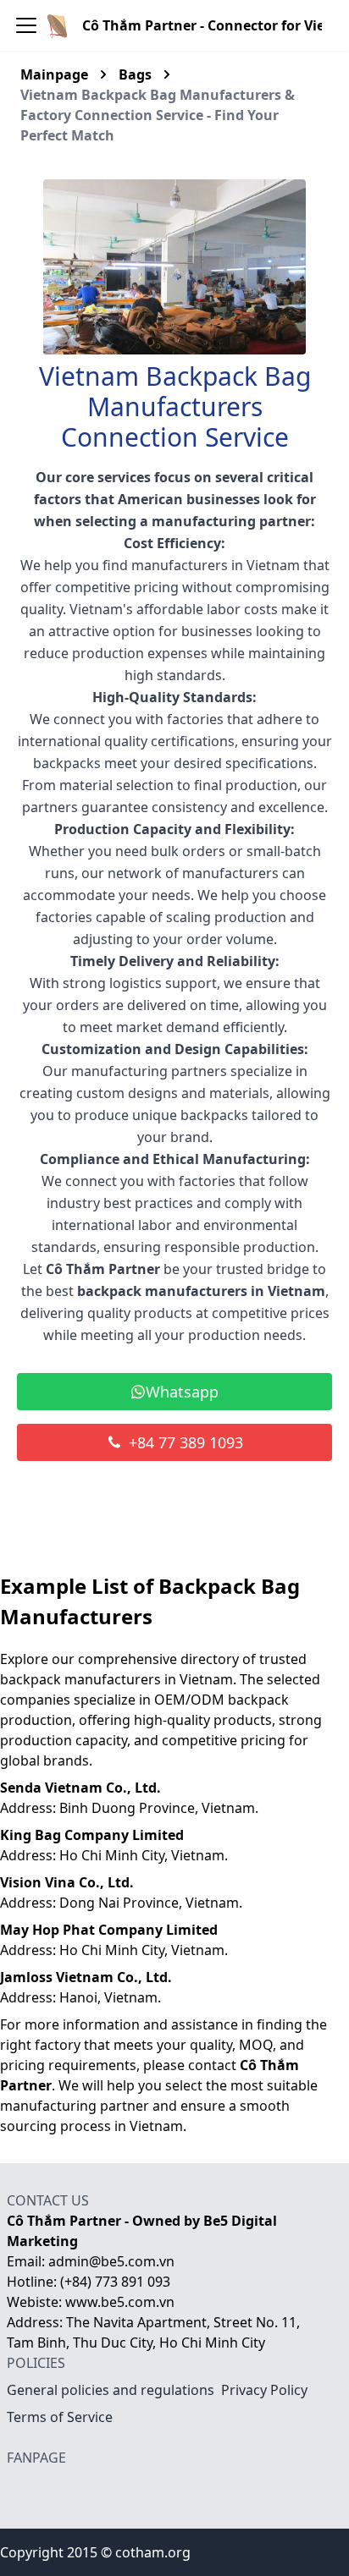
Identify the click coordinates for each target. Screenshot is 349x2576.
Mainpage (54, 74)
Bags (135, 74)
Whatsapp (182, 1392)
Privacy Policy (264, 2390)
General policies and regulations (111, 2390)
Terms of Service (60, 2417)
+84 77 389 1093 (186, 1442)
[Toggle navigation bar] (26, 25)
